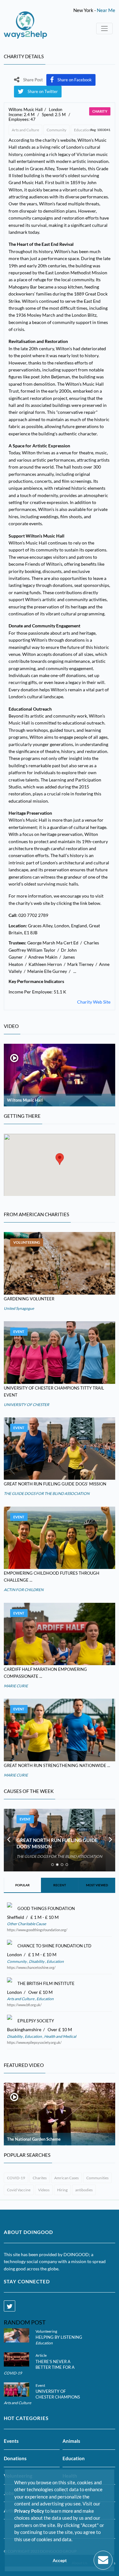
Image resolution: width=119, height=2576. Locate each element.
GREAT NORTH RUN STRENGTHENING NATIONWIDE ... (57, 1765)
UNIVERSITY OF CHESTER (26, 1405)
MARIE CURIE (16, 1686)
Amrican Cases (66, 2178)
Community (56, 130)
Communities (97, 2178)
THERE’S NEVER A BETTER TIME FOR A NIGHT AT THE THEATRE (60, 2367)
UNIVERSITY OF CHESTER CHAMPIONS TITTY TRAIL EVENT (58, 2397)
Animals (71, 2441)
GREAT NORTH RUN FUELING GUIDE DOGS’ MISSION (55, 1484)
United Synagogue (19, 1308)
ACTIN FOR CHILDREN (24, 1590)
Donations (15, 2458)
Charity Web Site (94, 1002)
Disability (37, 1961)
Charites (40, 2178)
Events (11, 2441)
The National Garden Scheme (34, 2139)
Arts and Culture (25, 130)
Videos (44, 2190)
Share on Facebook (75, 80)
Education (83, 130)
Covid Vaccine (19, 2190)
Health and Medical (60, 2036)
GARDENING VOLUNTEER (29, 1299)
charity (100, 111)
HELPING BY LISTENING (59, 2337)
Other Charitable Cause (26, 1924)
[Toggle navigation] (104, 28)
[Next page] (110, 1840)
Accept (60, 2560)
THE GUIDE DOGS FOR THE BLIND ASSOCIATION (47, 1493)
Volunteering (27, 1242)
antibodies (84, 2190)
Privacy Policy (29, 2511)
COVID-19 (16, 2178)
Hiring (62, 2190)
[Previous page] (9, 1840)
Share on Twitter (43, 91)
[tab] (53, 1865)
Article (41, 2355)
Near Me (106, 10)
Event (19, 1332)
